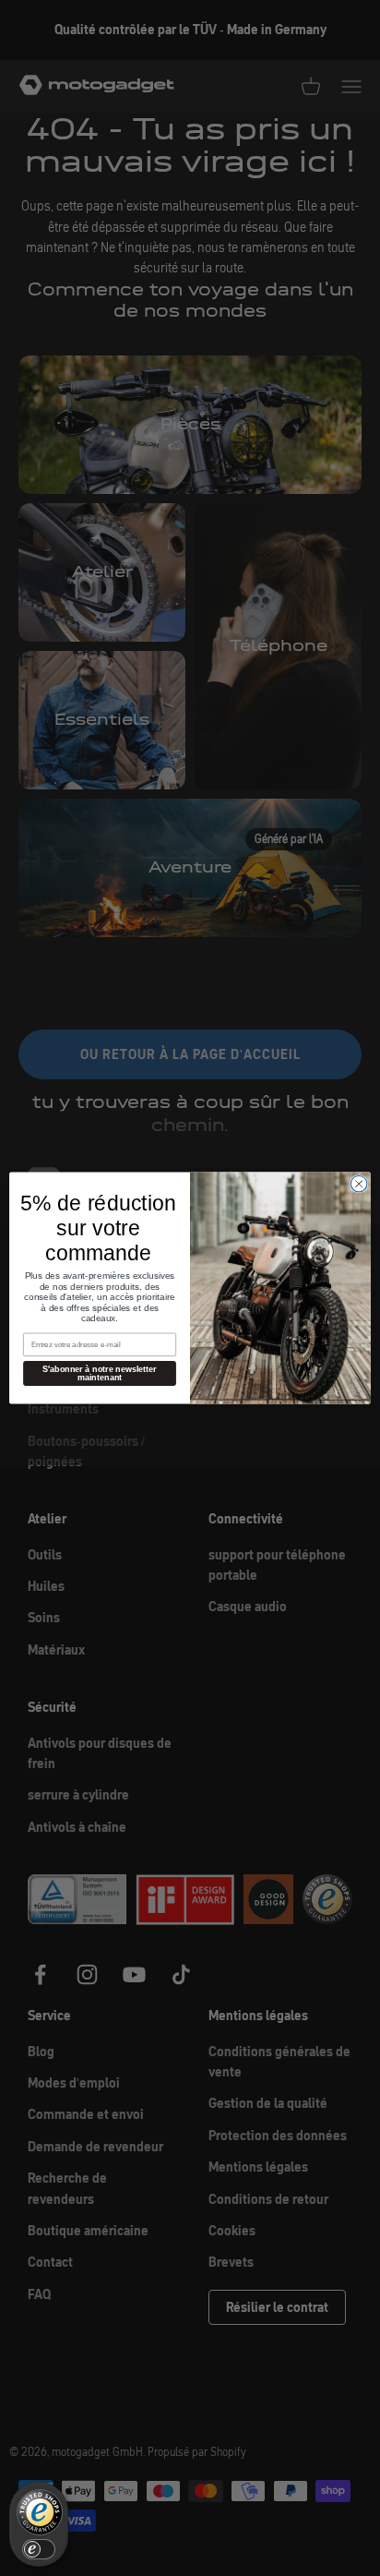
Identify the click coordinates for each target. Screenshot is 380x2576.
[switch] (39, 2549)
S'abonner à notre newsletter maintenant (100, 1373)
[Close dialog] (359, 1184)
